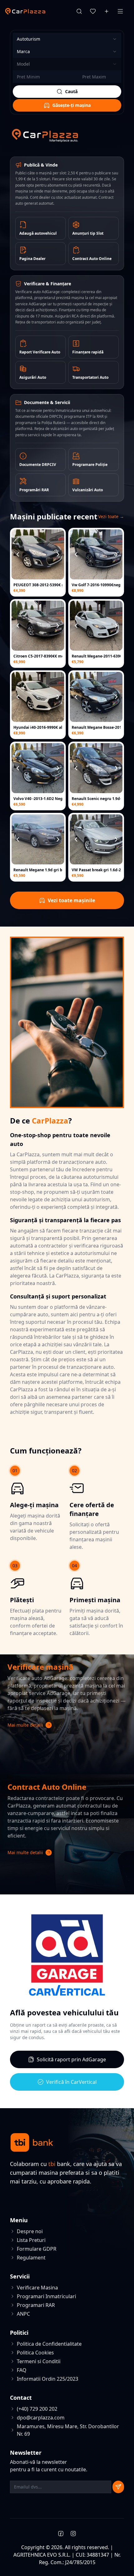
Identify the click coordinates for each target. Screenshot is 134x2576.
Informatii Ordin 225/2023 (48, 2379)
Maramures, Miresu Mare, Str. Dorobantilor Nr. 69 (68, 2430)
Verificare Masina (37, 2288)
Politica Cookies (35, 2353)
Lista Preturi (31, 2240)
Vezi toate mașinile (71, 900)
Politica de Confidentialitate (49, 2344)
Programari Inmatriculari (46, 2296)
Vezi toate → (111, 516)
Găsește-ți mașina (72, 105)
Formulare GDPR (37, 2249)
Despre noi (30, 2231)
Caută (71, 91)
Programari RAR (36, 2305)
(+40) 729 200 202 (37, 2409)
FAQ (22, 2370)
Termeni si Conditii (39, 2361)
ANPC (23, 2314)
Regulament (31, 2258)
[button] (67, 1725)
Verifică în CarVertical (71, 2082)
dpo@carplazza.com (41, 2418)
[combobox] (67, 39)
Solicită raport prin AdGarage (71, 2059)
